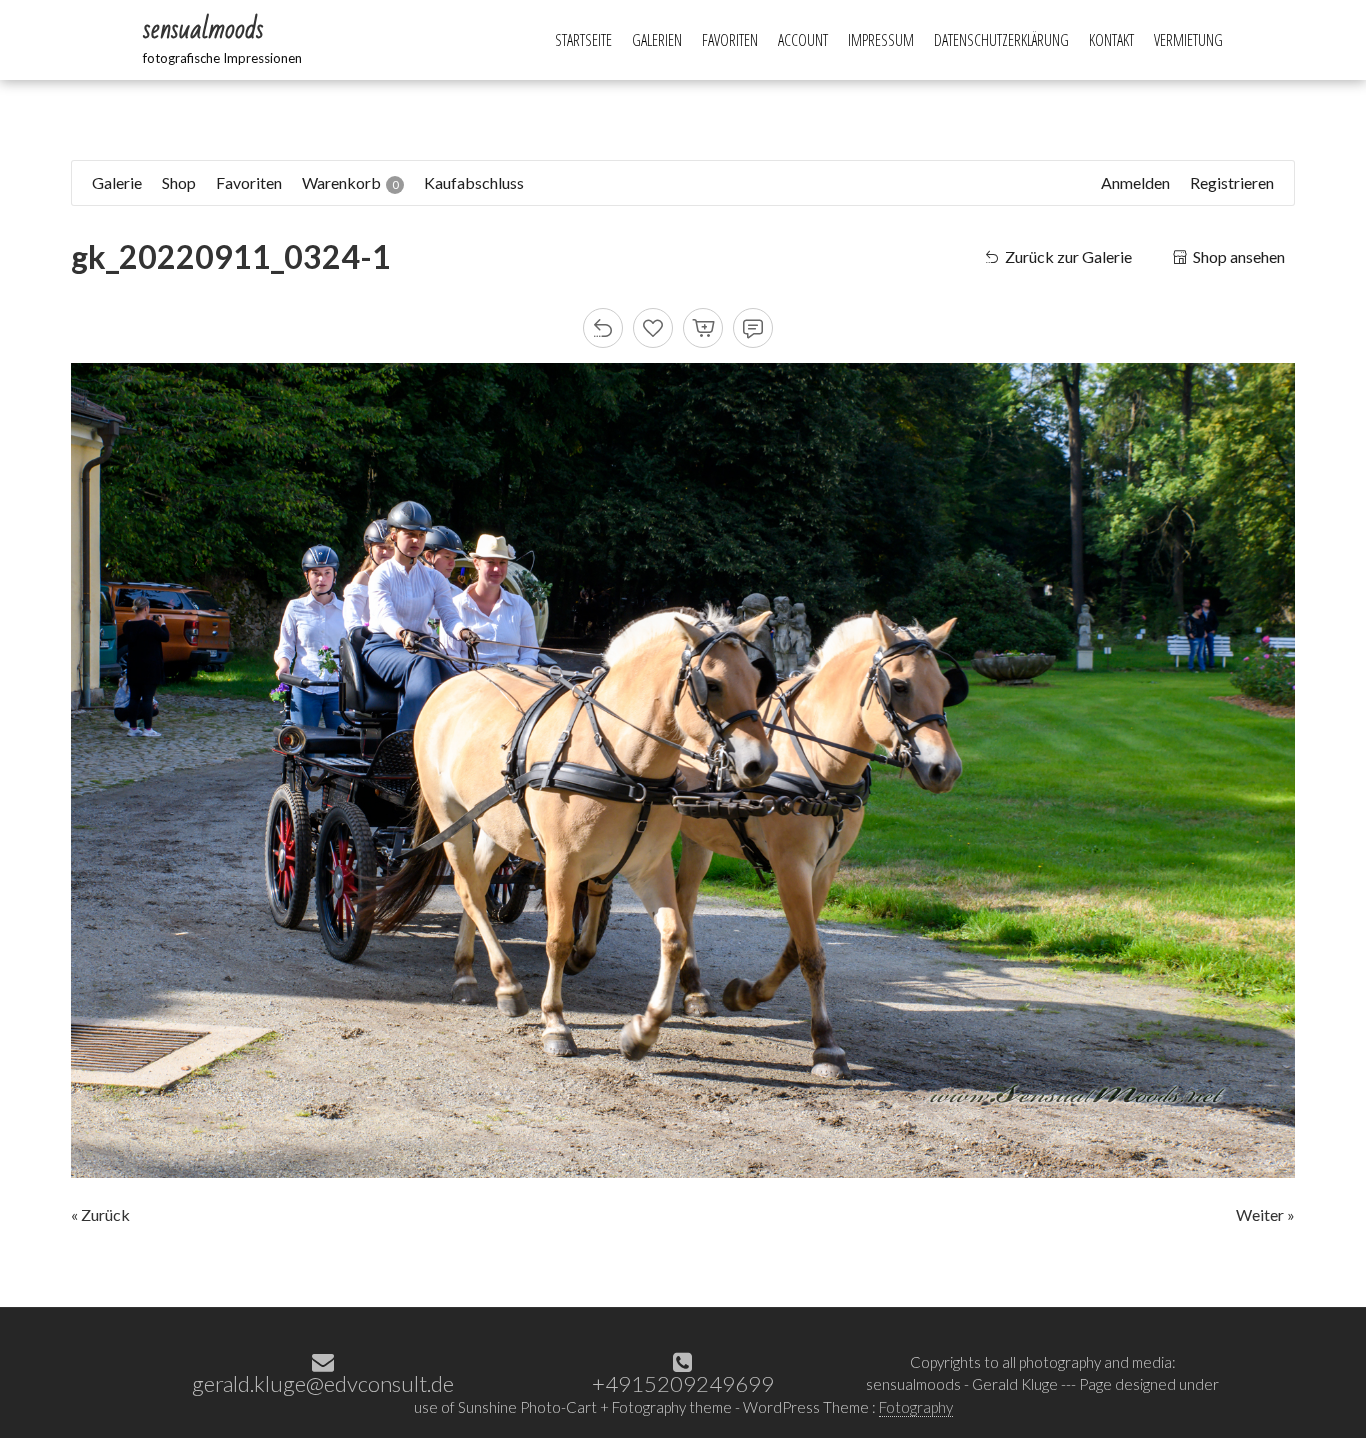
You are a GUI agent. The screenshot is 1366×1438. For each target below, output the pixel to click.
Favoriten (730, 40)
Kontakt (1111, 40)
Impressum (881, 40)
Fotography (916, 1407)
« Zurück (100, 1214)
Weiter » (1265, 1214)
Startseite (583, 40)
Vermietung (1188, 40)
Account (803, 40)
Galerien (657, 40)
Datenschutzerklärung (1001, 40)
